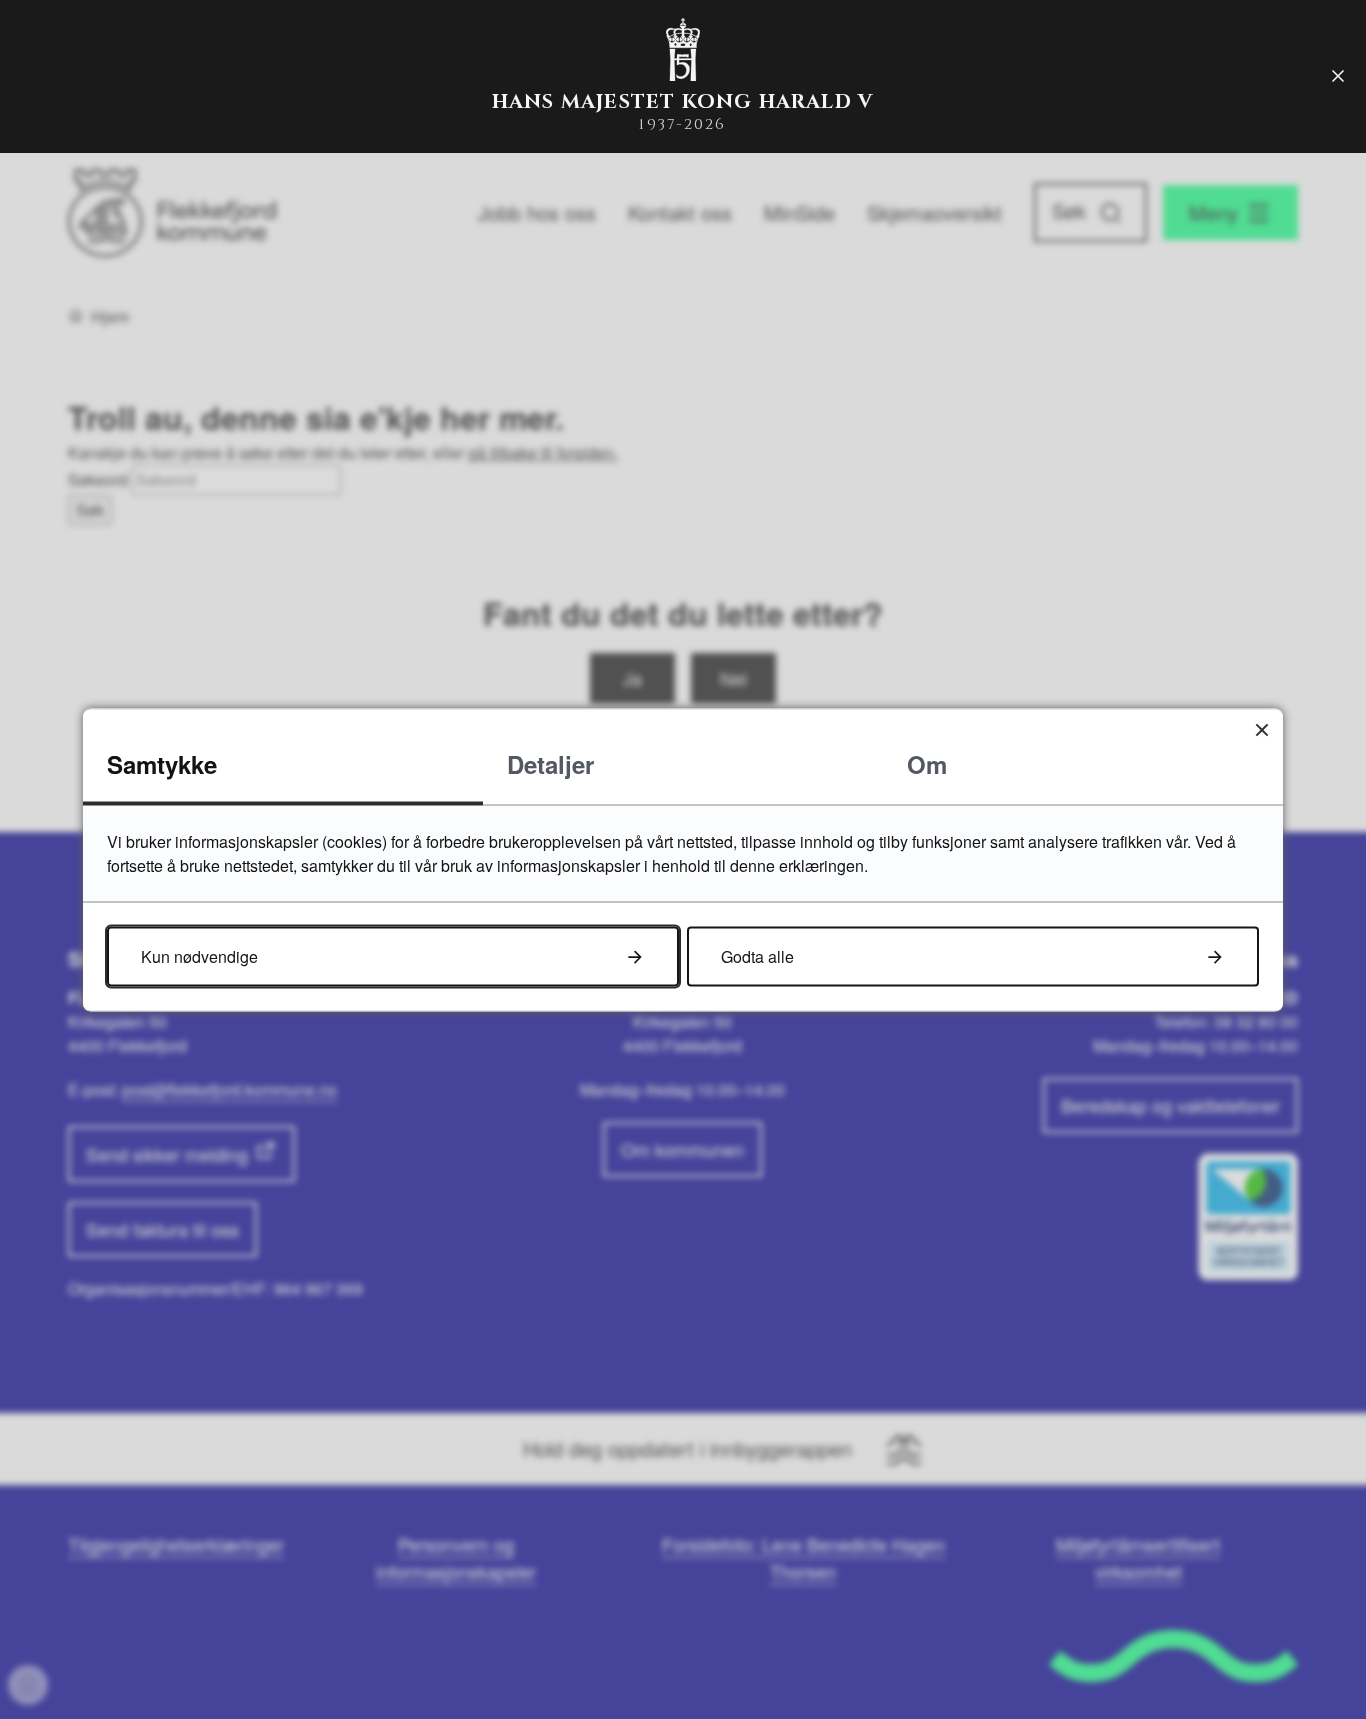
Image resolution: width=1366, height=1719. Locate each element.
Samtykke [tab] (162, 763)
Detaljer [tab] (550, 763)
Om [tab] (927, 763)
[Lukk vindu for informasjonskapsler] (1261, 729)
